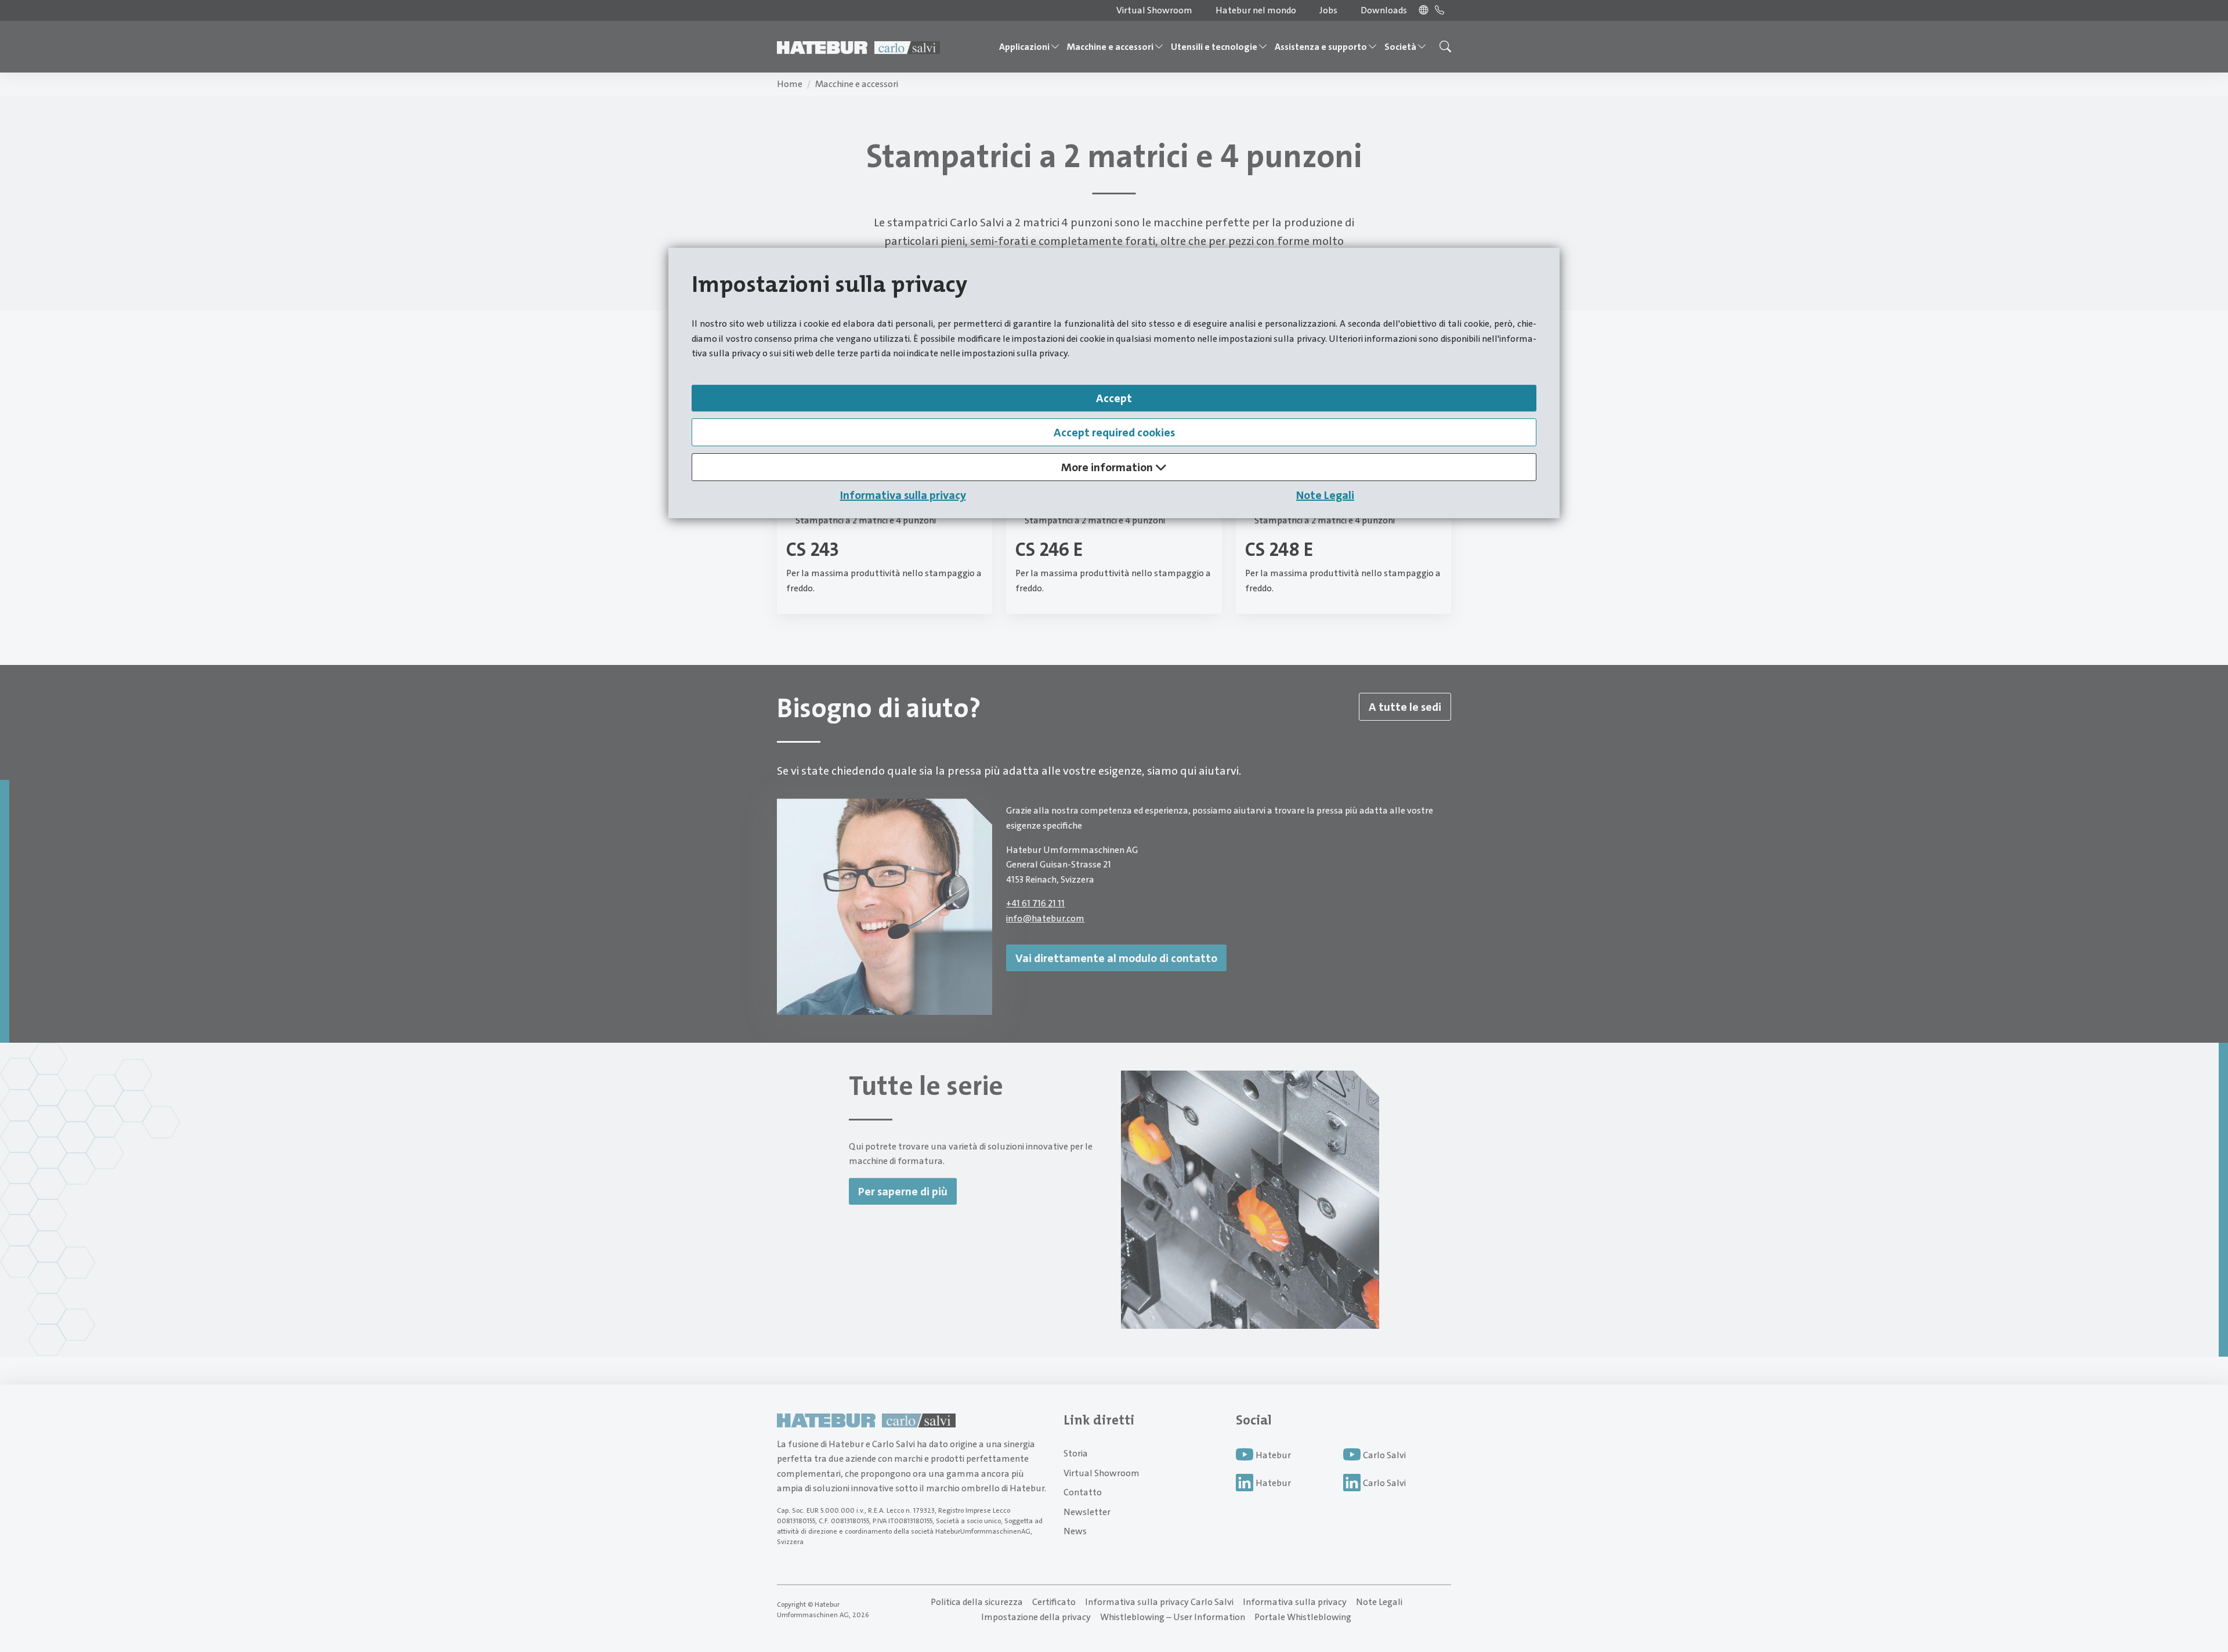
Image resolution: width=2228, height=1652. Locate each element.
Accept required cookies (1114, 432)
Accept (1114, 398)
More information (1108, 467)
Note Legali (1325, 495)
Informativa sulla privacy (903, 495)
